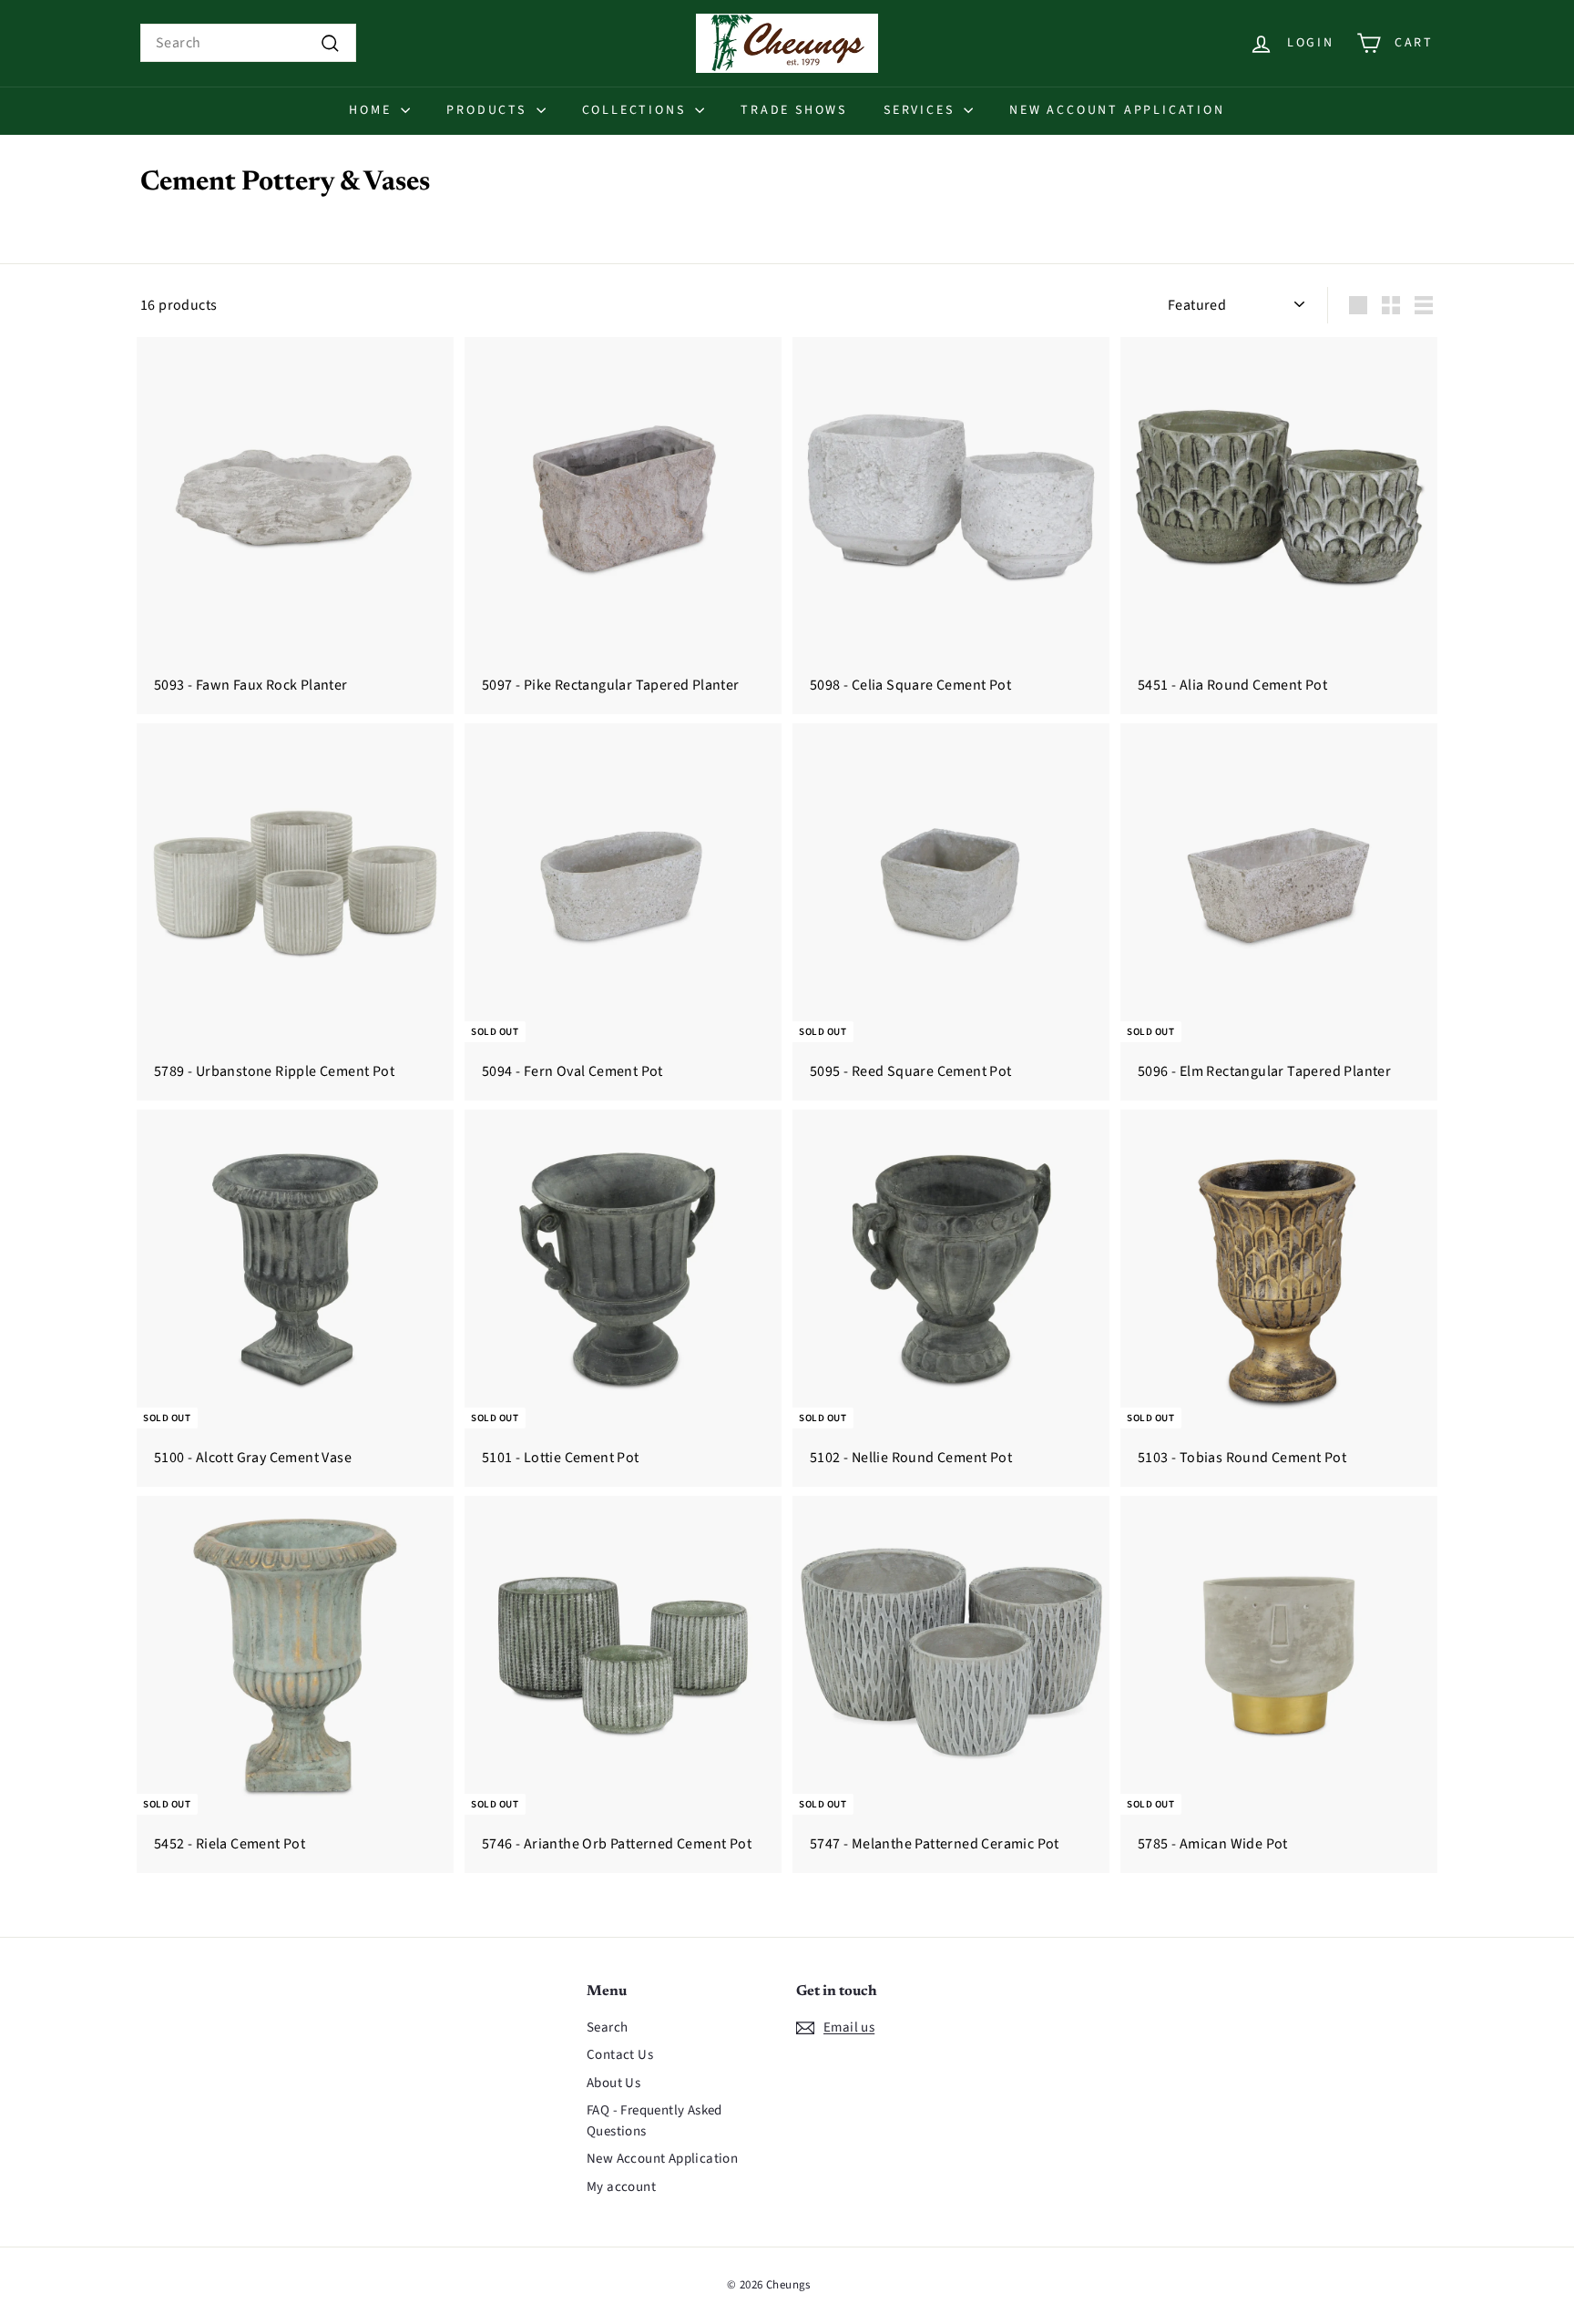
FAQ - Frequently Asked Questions (654, 2121)
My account (621, 2187)
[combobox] (248, 43)
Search (607, 2027)
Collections (637, 110)
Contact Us (620, 2055)
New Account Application (1117, 110)
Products (489, 110)
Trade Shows (794, 110)
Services (921, 110)
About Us (613, 2083)
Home (373, 110)
